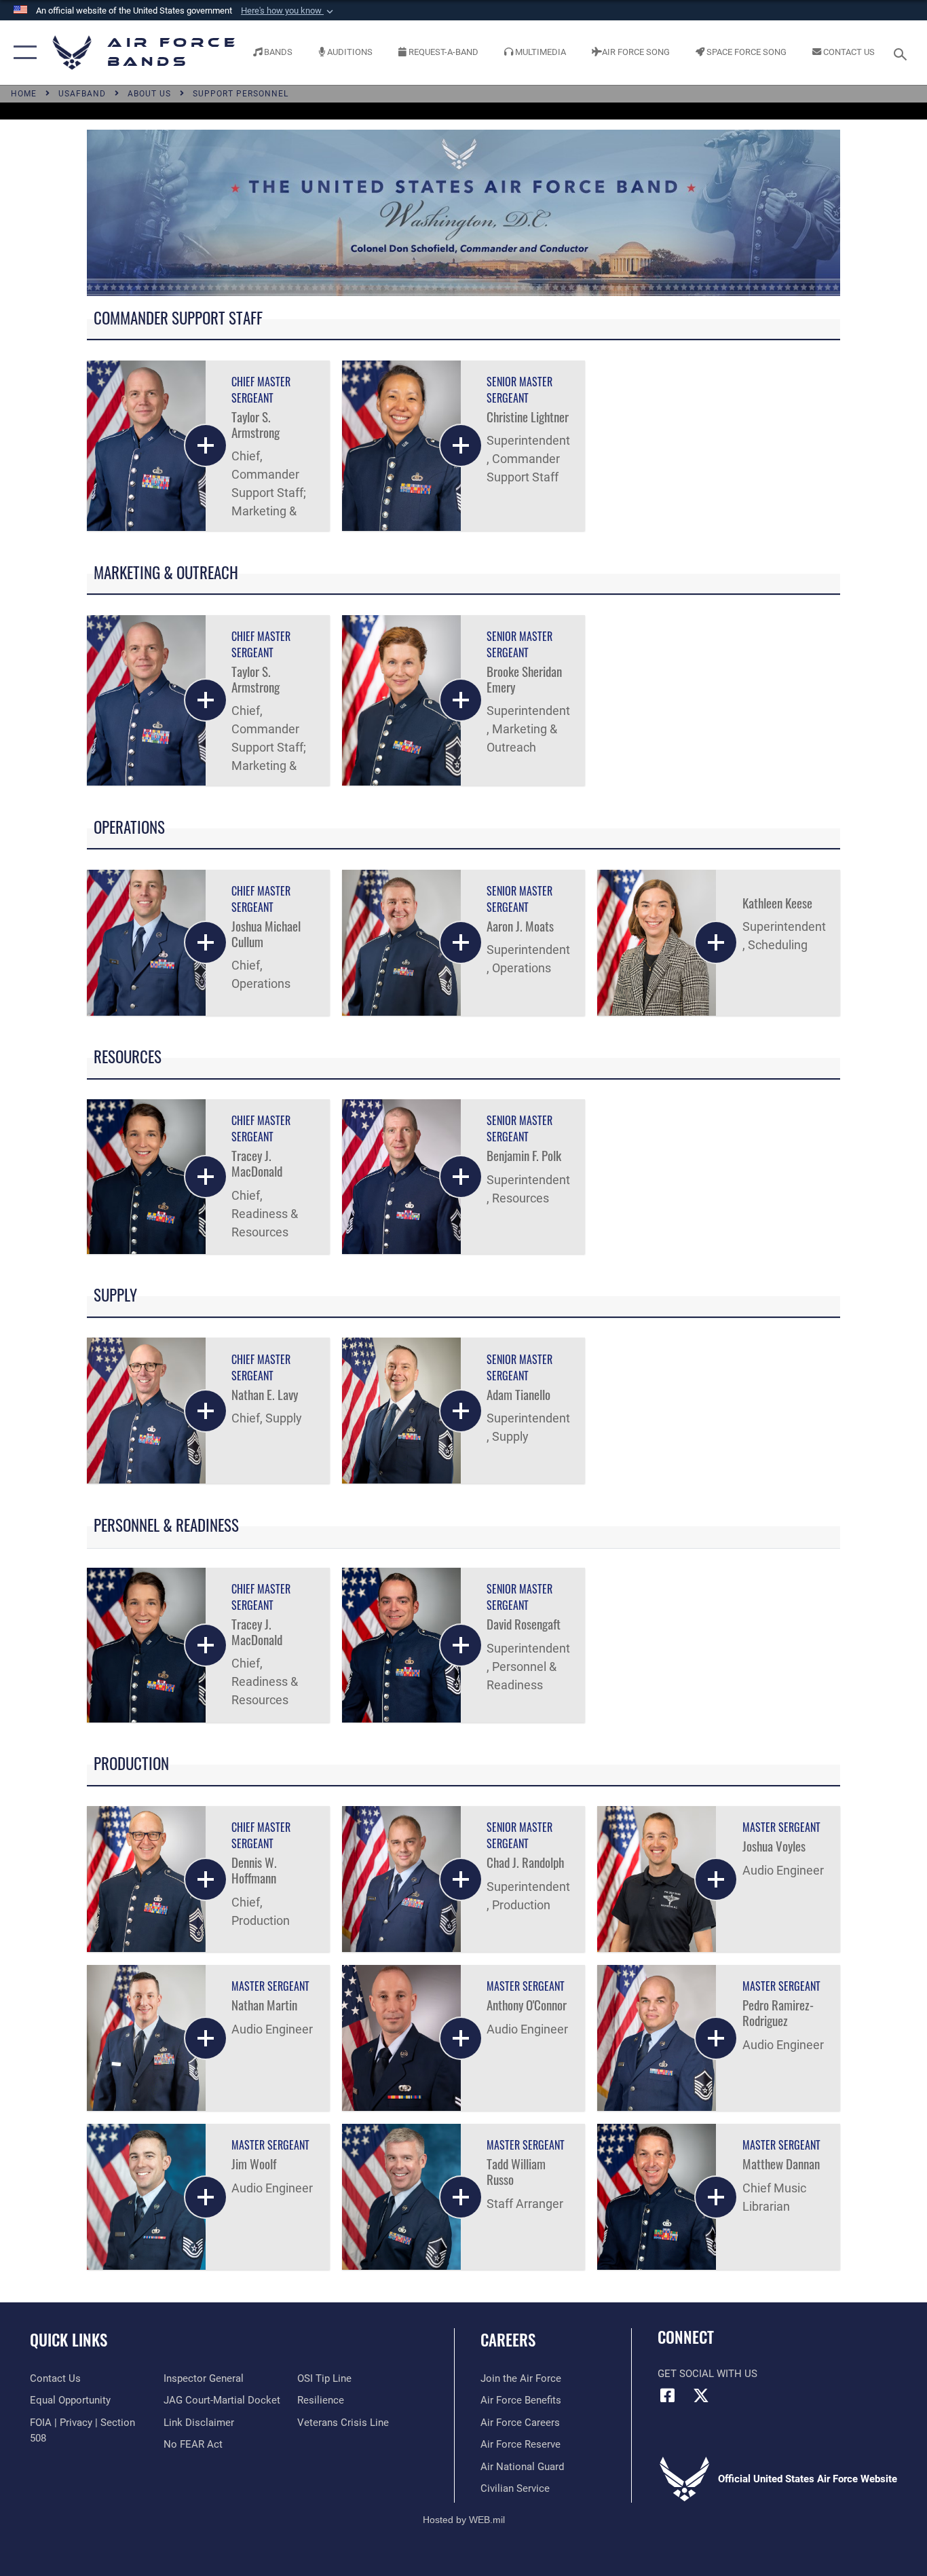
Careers (508, 2340)
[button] (288, 11)
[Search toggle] (903, 53)
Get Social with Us (707, 2374)
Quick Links (69, 2340)
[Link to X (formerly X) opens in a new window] (701, 2395)
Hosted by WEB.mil (464, 2520)
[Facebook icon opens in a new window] (668, 2395)
